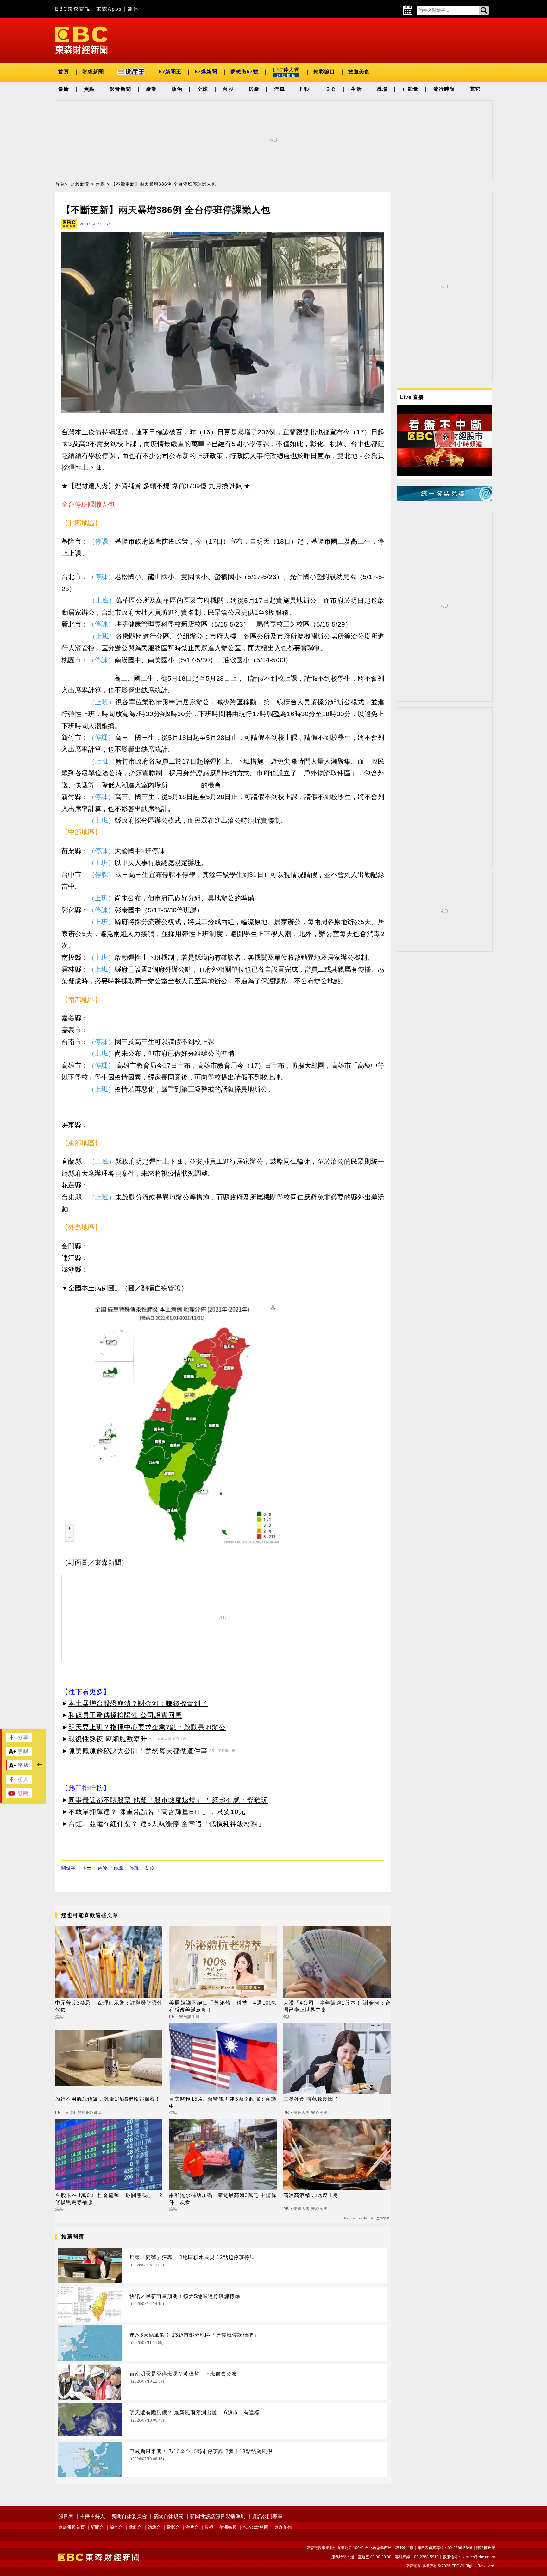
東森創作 (283, 2527)
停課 (118, 1868)
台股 (228, 89)
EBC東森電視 (73, 9)
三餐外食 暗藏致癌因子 (311, 2099)
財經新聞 (93, 72)
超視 (209, 2527)
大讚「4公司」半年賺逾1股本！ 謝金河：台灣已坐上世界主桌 (337, 2006)
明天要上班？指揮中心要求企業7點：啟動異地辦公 (147, 1727)
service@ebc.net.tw (478, 2557)
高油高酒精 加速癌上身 (311, 2195)
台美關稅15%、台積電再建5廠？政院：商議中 (223, 2103)
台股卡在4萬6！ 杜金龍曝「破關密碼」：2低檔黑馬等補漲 (109, 2199)
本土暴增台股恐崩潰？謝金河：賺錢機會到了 (138, 1703)
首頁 (64, 72)
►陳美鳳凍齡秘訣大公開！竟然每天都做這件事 (135, 1751)
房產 (254, 89)
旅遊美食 (359, 72)
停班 (134, 1868)
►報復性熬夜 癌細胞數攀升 (104, 1739)
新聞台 (97, 2527)
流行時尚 (444, 89)
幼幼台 (154, 2527)
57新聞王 (170, 72)
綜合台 (116, 2527)
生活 (356, 89)
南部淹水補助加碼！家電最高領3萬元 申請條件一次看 (223, 2199)
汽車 (280, 89)
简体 (133, 9)
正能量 (410, 89)
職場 (382, 89)
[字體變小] (19, 1768)
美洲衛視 (228, 2527)
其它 (475, 89)
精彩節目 (324, 72)
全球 (203, 89)
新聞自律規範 (168, 2516)
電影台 (173, 2527)
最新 (64, 89)
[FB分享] (19, 1740)
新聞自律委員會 (129, 2516)
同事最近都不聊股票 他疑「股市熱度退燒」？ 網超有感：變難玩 (168, 1800)
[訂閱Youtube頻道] (19, 1796)
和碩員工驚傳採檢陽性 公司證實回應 (125, 1715)
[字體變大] (19, 1754)
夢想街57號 (244, 72)
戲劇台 (135, 2527)
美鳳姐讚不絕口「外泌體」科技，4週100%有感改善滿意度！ (223, 2006)
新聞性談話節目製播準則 (218, 2516)
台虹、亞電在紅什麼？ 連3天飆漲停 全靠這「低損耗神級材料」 (167, 1824)
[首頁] (81, 40)
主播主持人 (92, 2516)
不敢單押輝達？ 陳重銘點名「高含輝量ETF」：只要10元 (157, 1812)
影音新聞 (120, 89)
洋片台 (192, 2527)
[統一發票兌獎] (444, 500)
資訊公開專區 (267, 2516)
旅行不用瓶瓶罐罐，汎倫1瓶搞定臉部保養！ (108, 2099)
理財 (305, 89)
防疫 (150, 1868)
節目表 (66, 2516)
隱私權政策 (486, 2548)
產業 (151, 89)
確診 (103, 1868)
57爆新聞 (206, 72)
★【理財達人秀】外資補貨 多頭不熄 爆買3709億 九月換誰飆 (152, 486)
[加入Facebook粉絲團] (19, 1782)
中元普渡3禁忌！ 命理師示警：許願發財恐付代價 (109, 2006)
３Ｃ (331, 89)
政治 (177, 89)
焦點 (89, 89)
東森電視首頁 (72, 2527)
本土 (87, 1868)
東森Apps (109, 9)
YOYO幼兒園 (255, 2527)
